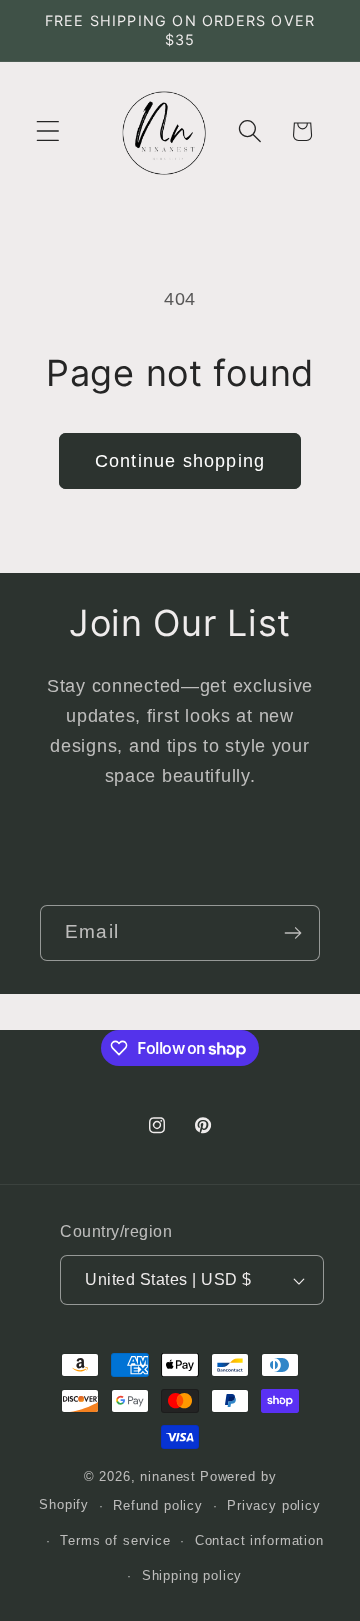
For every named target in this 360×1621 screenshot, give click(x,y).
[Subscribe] (292, 933)
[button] (48, 131)
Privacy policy (274, 1505)
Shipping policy (192, 1575)
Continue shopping (180, 461)
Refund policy (158, 1505)
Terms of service (115, 1540)
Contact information (259, 1540)
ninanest (168, 1476)
